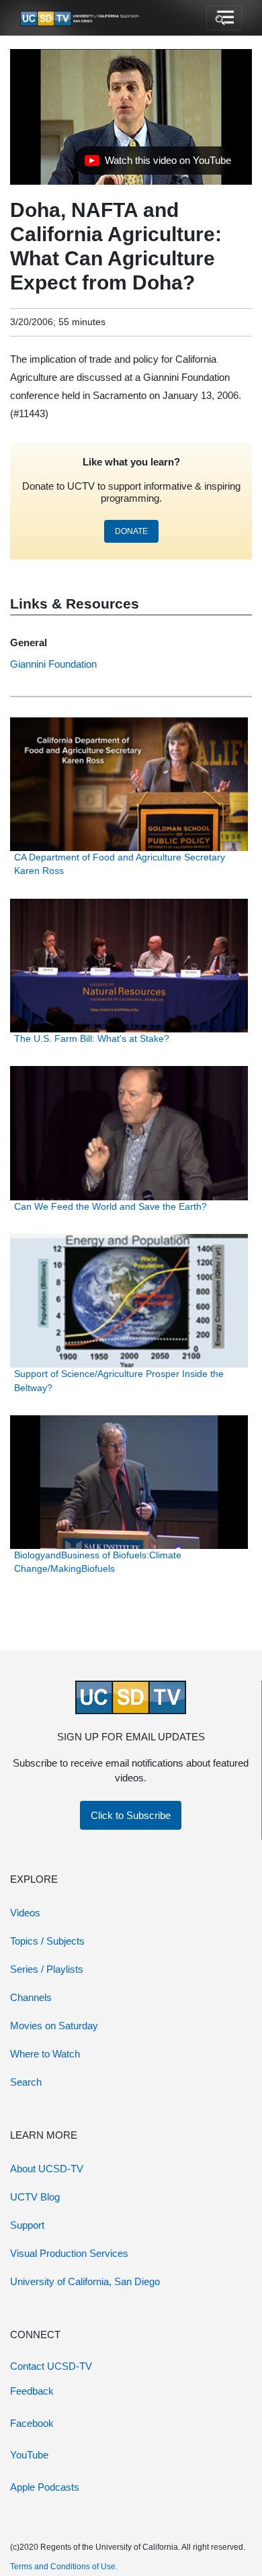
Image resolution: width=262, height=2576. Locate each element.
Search (26, 2082)
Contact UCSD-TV (51, 2366)
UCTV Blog (35, 2197)
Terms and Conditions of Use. (64, 2567)
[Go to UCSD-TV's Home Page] (81, 18)
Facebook (32, 2423)
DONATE (131, 531)
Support (27, 2225)
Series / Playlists (47, 1969)
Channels (31, 1997)
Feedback (32, 2391)
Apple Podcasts (45, 2487)
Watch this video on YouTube (158, 164)
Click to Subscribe (131, 1815)
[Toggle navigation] (224, 18)
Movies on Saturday (54, 2026)
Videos (25, 1913)
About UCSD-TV (47, 2169)
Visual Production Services (69, 2253)
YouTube (29, 2455)
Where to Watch (45, 2054)
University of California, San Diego (85, 2281)
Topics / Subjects (47, 1941)
